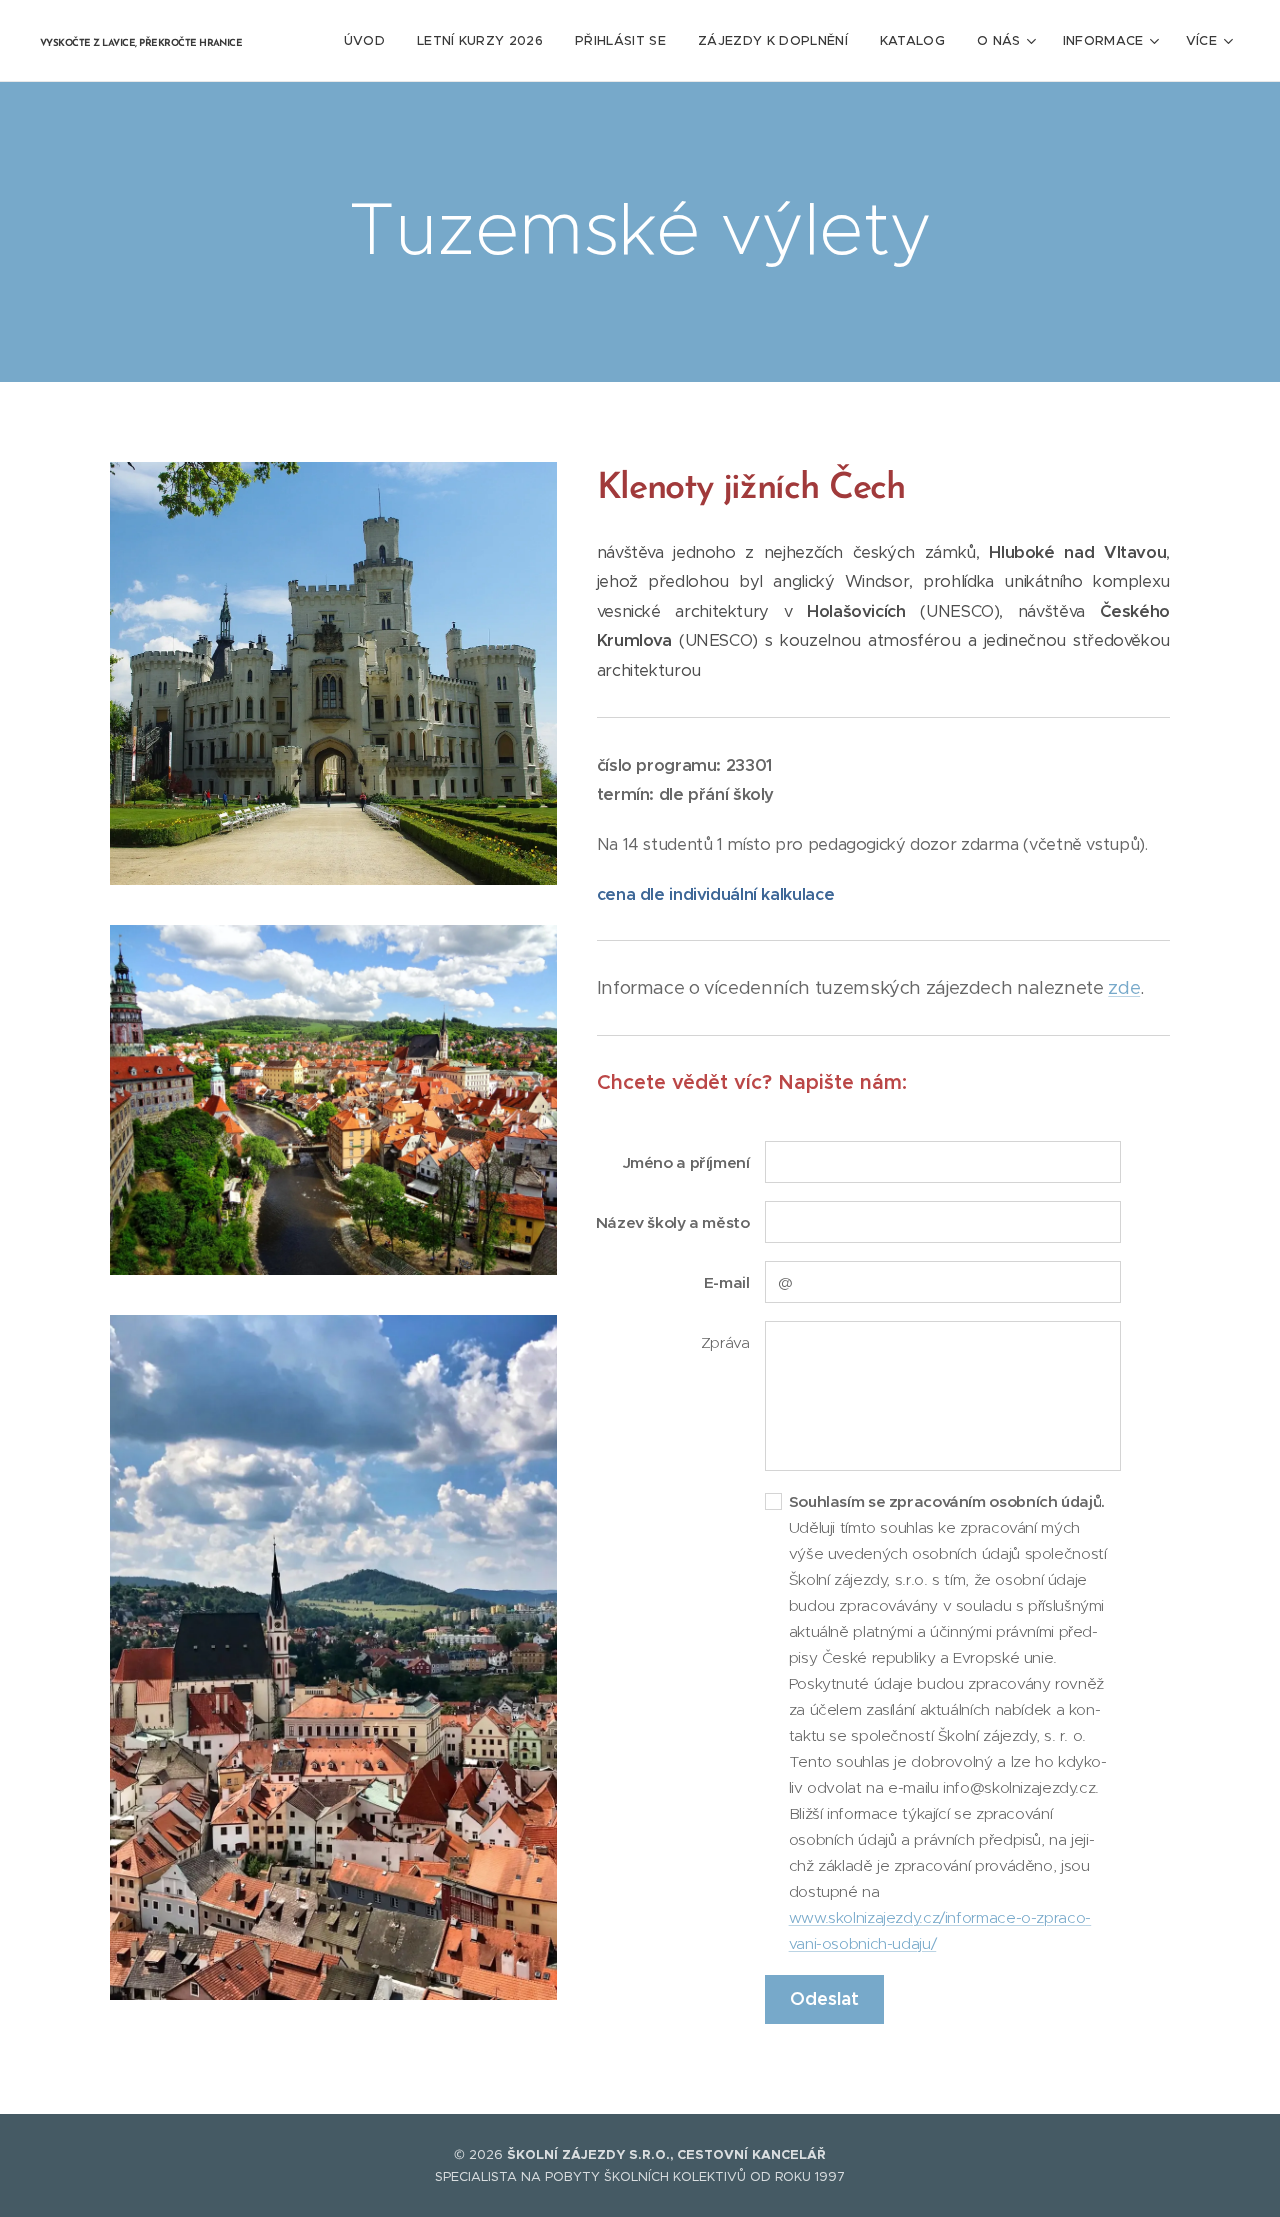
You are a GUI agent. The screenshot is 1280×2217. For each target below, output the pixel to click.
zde (1124, 987)
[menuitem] (370, 41)
